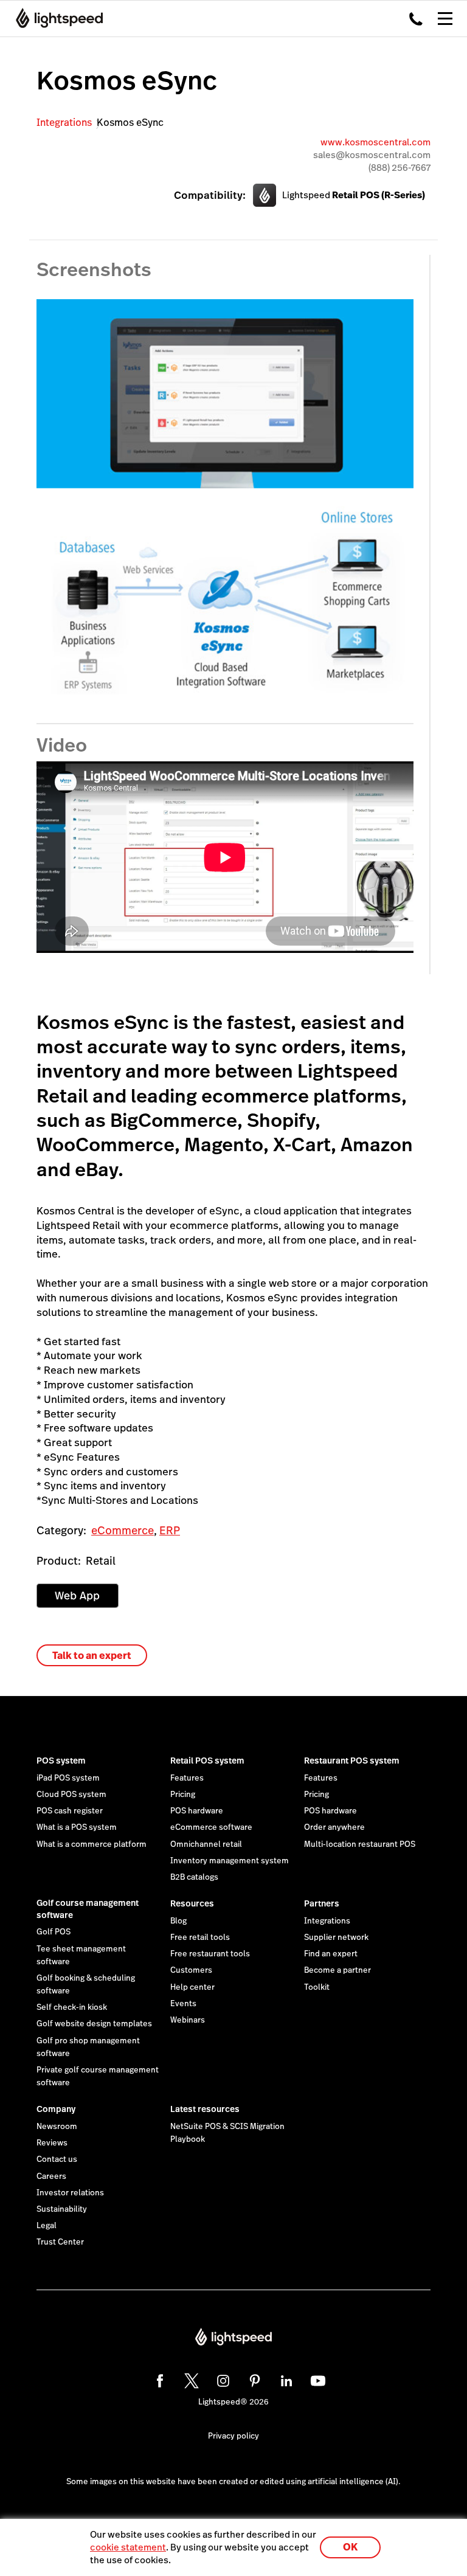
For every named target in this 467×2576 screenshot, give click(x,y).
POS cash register (70, 1811)
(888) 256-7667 (400, 168)
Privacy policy (233, 2436)
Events (183, 2004)
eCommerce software (211, 1827)
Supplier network (336, 1937)
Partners (322, 1903)
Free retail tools (200, 1937)
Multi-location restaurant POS (360, 1844)
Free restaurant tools (210, 1954)
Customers (191, 1970)
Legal (47, 2226)
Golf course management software (88, 1909)
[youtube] (316, 2379)
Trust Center (60, 2242)
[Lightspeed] (56, 18)
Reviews (52, 2143)
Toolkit (317, 1987)
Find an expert (331, 1954)
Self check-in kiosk (72, 2007)
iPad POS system (68, 1778)
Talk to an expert (92, 1656)
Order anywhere (334, 1827)
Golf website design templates (94, 2024)
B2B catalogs (194, 1877)
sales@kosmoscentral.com (372, 155)
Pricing (183, 1795)
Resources (192, 1903)
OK (350, 2547)
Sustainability (62, 2209)
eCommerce (123, 1530)
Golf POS (54, 1932)
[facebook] (158, 2379)
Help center (192, 1987)
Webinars (188, 2020)
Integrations (64, 123)
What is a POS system (77, 1827)
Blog (178, 1921)
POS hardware (197, 1811)
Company (56, 2109)
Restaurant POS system (352, 1761)
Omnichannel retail (206, 1844)
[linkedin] (285, 2379)
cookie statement (128, 2547)
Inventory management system (230, 1861)
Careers (51, 2176)
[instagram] (221, 2379)
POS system (61, 1761)
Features (187, 1778)
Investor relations (70, 2193)
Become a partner (337, 1970)
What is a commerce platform (92, 1844)
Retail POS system (207, 1761)
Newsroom (57, 2127)
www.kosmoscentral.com (375, 142)
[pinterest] (253, 2379)
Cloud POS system (71, 1795)
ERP (170, 1530)
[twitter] (190, 2379)
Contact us (57, 2159)
